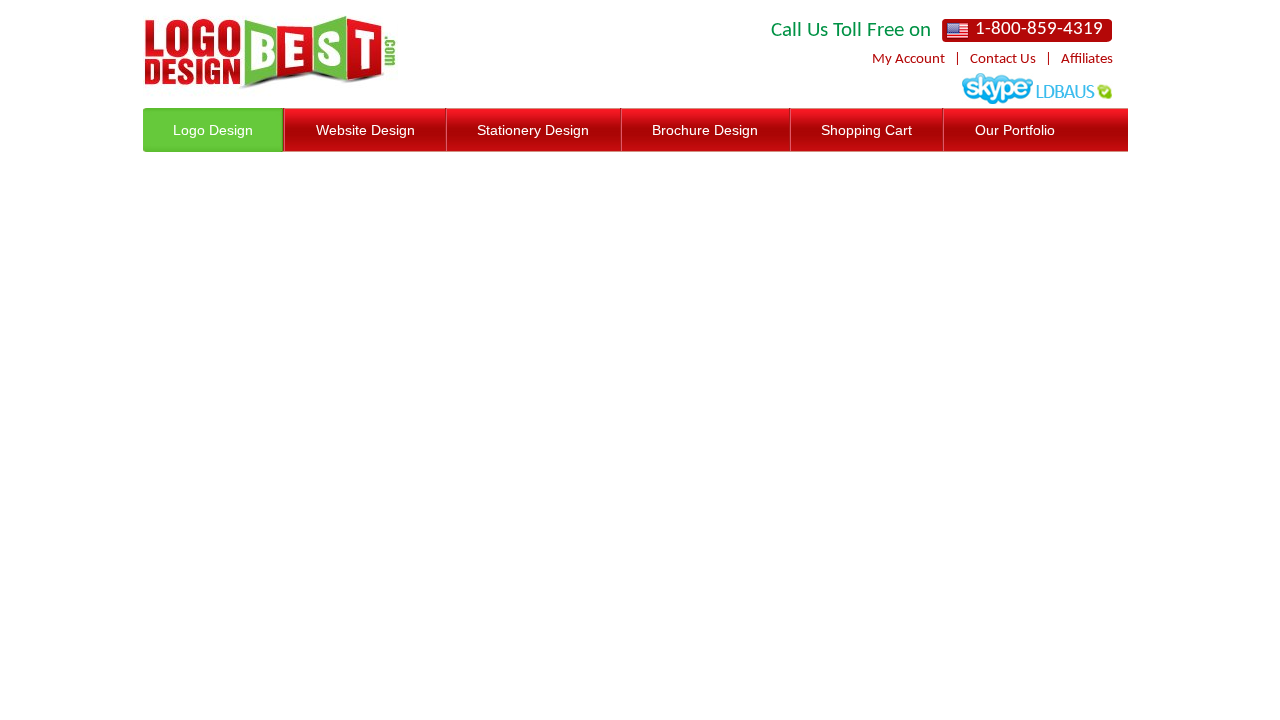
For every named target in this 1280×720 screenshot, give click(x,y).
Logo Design (213, 130)
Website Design (365, 130)
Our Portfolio (1015, 130)
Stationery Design (533, 130)
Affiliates (1087, 59)
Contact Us (1003, 59)
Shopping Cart (866, 130)
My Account (908, 59)
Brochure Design (705, 130)
